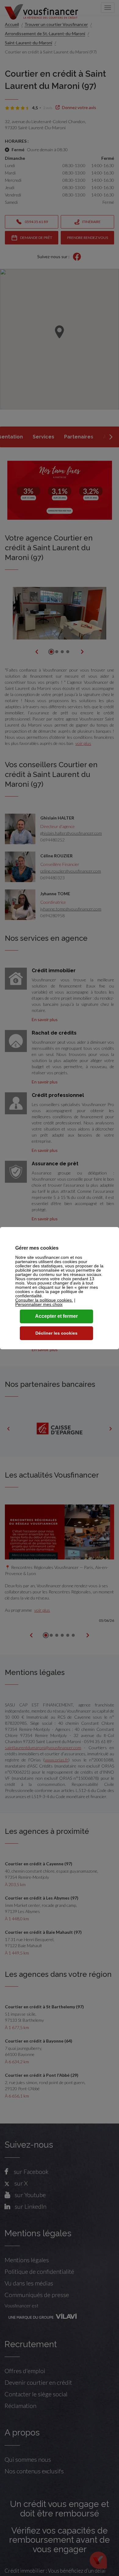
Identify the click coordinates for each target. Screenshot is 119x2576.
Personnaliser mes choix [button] (39, 1304)
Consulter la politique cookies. (44, 1300)
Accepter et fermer (56, 1316)
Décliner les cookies (56, 1333)
